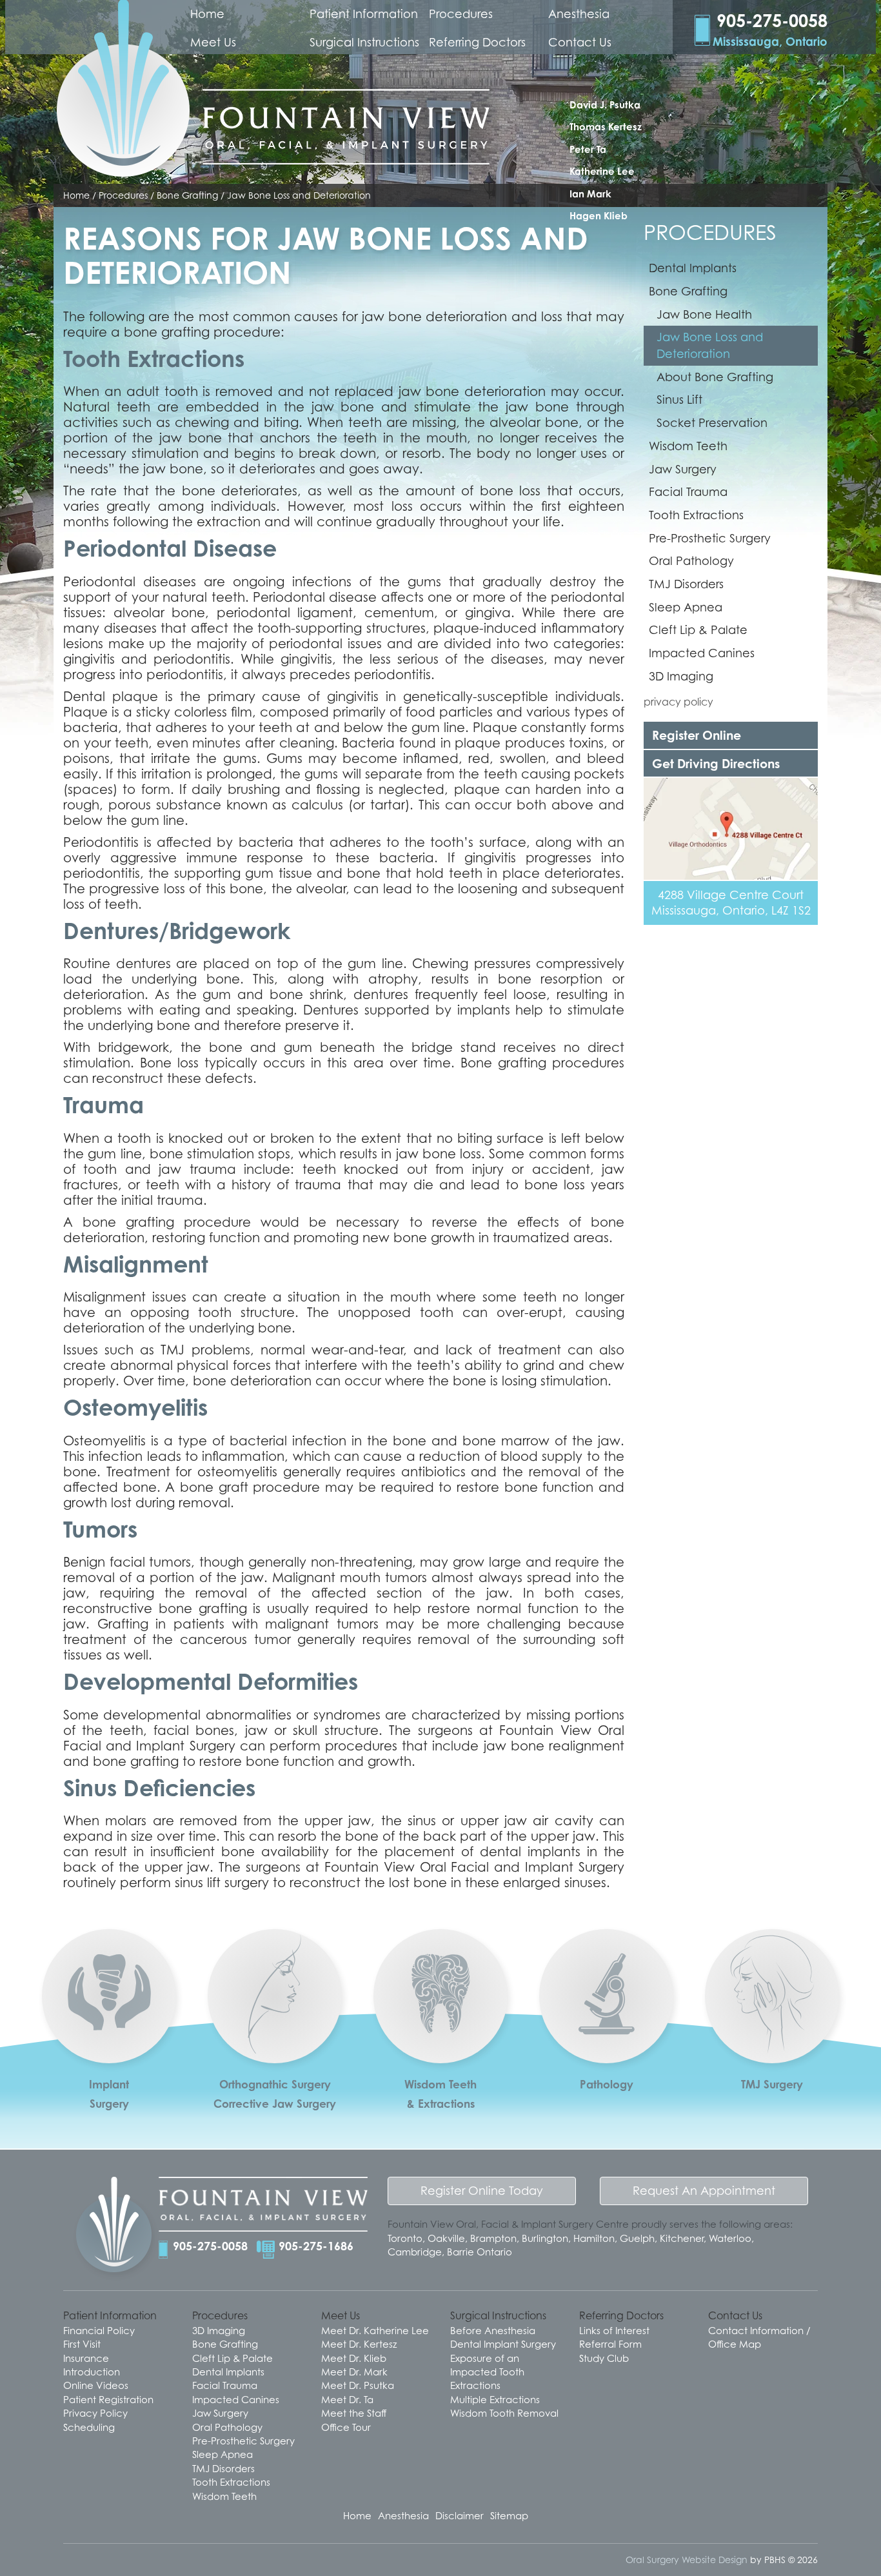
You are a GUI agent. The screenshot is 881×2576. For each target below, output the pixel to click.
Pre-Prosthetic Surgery (710, 538)
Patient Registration (108, 2399)
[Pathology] (606, 2038)
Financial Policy (99, 2330)
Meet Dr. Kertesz (359, 2344)
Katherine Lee (602, 171)
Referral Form (610, 2344)
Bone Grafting (688, 291)
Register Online (697, 735)
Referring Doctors (477, 42)
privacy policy (678, 702)
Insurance (86, 2358)
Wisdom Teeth (688, 446)
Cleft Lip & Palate (698, 630)
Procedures (461, 14)
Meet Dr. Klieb (354, 2358)
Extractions (475, 2385)
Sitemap (509, 2515)
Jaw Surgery (683, 469)
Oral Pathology (691, 561)
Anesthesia (579, 14)
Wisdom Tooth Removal (504, 2413)
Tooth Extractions (696, 515)
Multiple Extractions (495, 2399)
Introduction (92, 2372)
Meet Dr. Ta (347, 2399)
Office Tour (346, 2427)
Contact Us (580, 42)
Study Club (604, 2358)
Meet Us (213, 42)
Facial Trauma (688, 492)
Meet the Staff (354, 2413)
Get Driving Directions (716, 763)
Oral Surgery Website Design (687, 2560)
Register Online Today (482, 2191)
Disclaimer (460, 2515)
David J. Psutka (605, 105)
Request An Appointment (704, 2191)
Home (207, 14)
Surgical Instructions (364, 42)
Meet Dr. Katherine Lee (375, 2330)
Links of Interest (614, 2330)
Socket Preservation (712, 423)
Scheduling (89, 2427)
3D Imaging (681, 676)
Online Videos (96, 2385)
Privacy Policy (95, 2413)
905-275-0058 (210, 2246)
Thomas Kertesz (606, 127)
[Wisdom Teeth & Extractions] (440, 2038)
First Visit (82, 2344)
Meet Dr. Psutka (358, 2385)
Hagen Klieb (599, 216)
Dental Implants (693, 268)
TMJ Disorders (686, 584)
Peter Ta (588, 149)
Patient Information (364, 14)
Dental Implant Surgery (503, 2344)
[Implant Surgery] (109, 2037)
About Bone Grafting (715, 377)
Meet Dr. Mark (354, 2372)
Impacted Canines (702, 653)
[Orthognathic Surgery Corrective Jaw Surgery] (275, 2050)
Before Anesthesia (493, 2330)
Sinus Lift (679, 400)
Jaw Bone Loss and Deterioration (710, 345)
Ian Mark (590, 194)
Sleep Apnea (686, 607)
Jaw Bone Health (704, 314)
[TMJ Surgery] (772, 2051)
